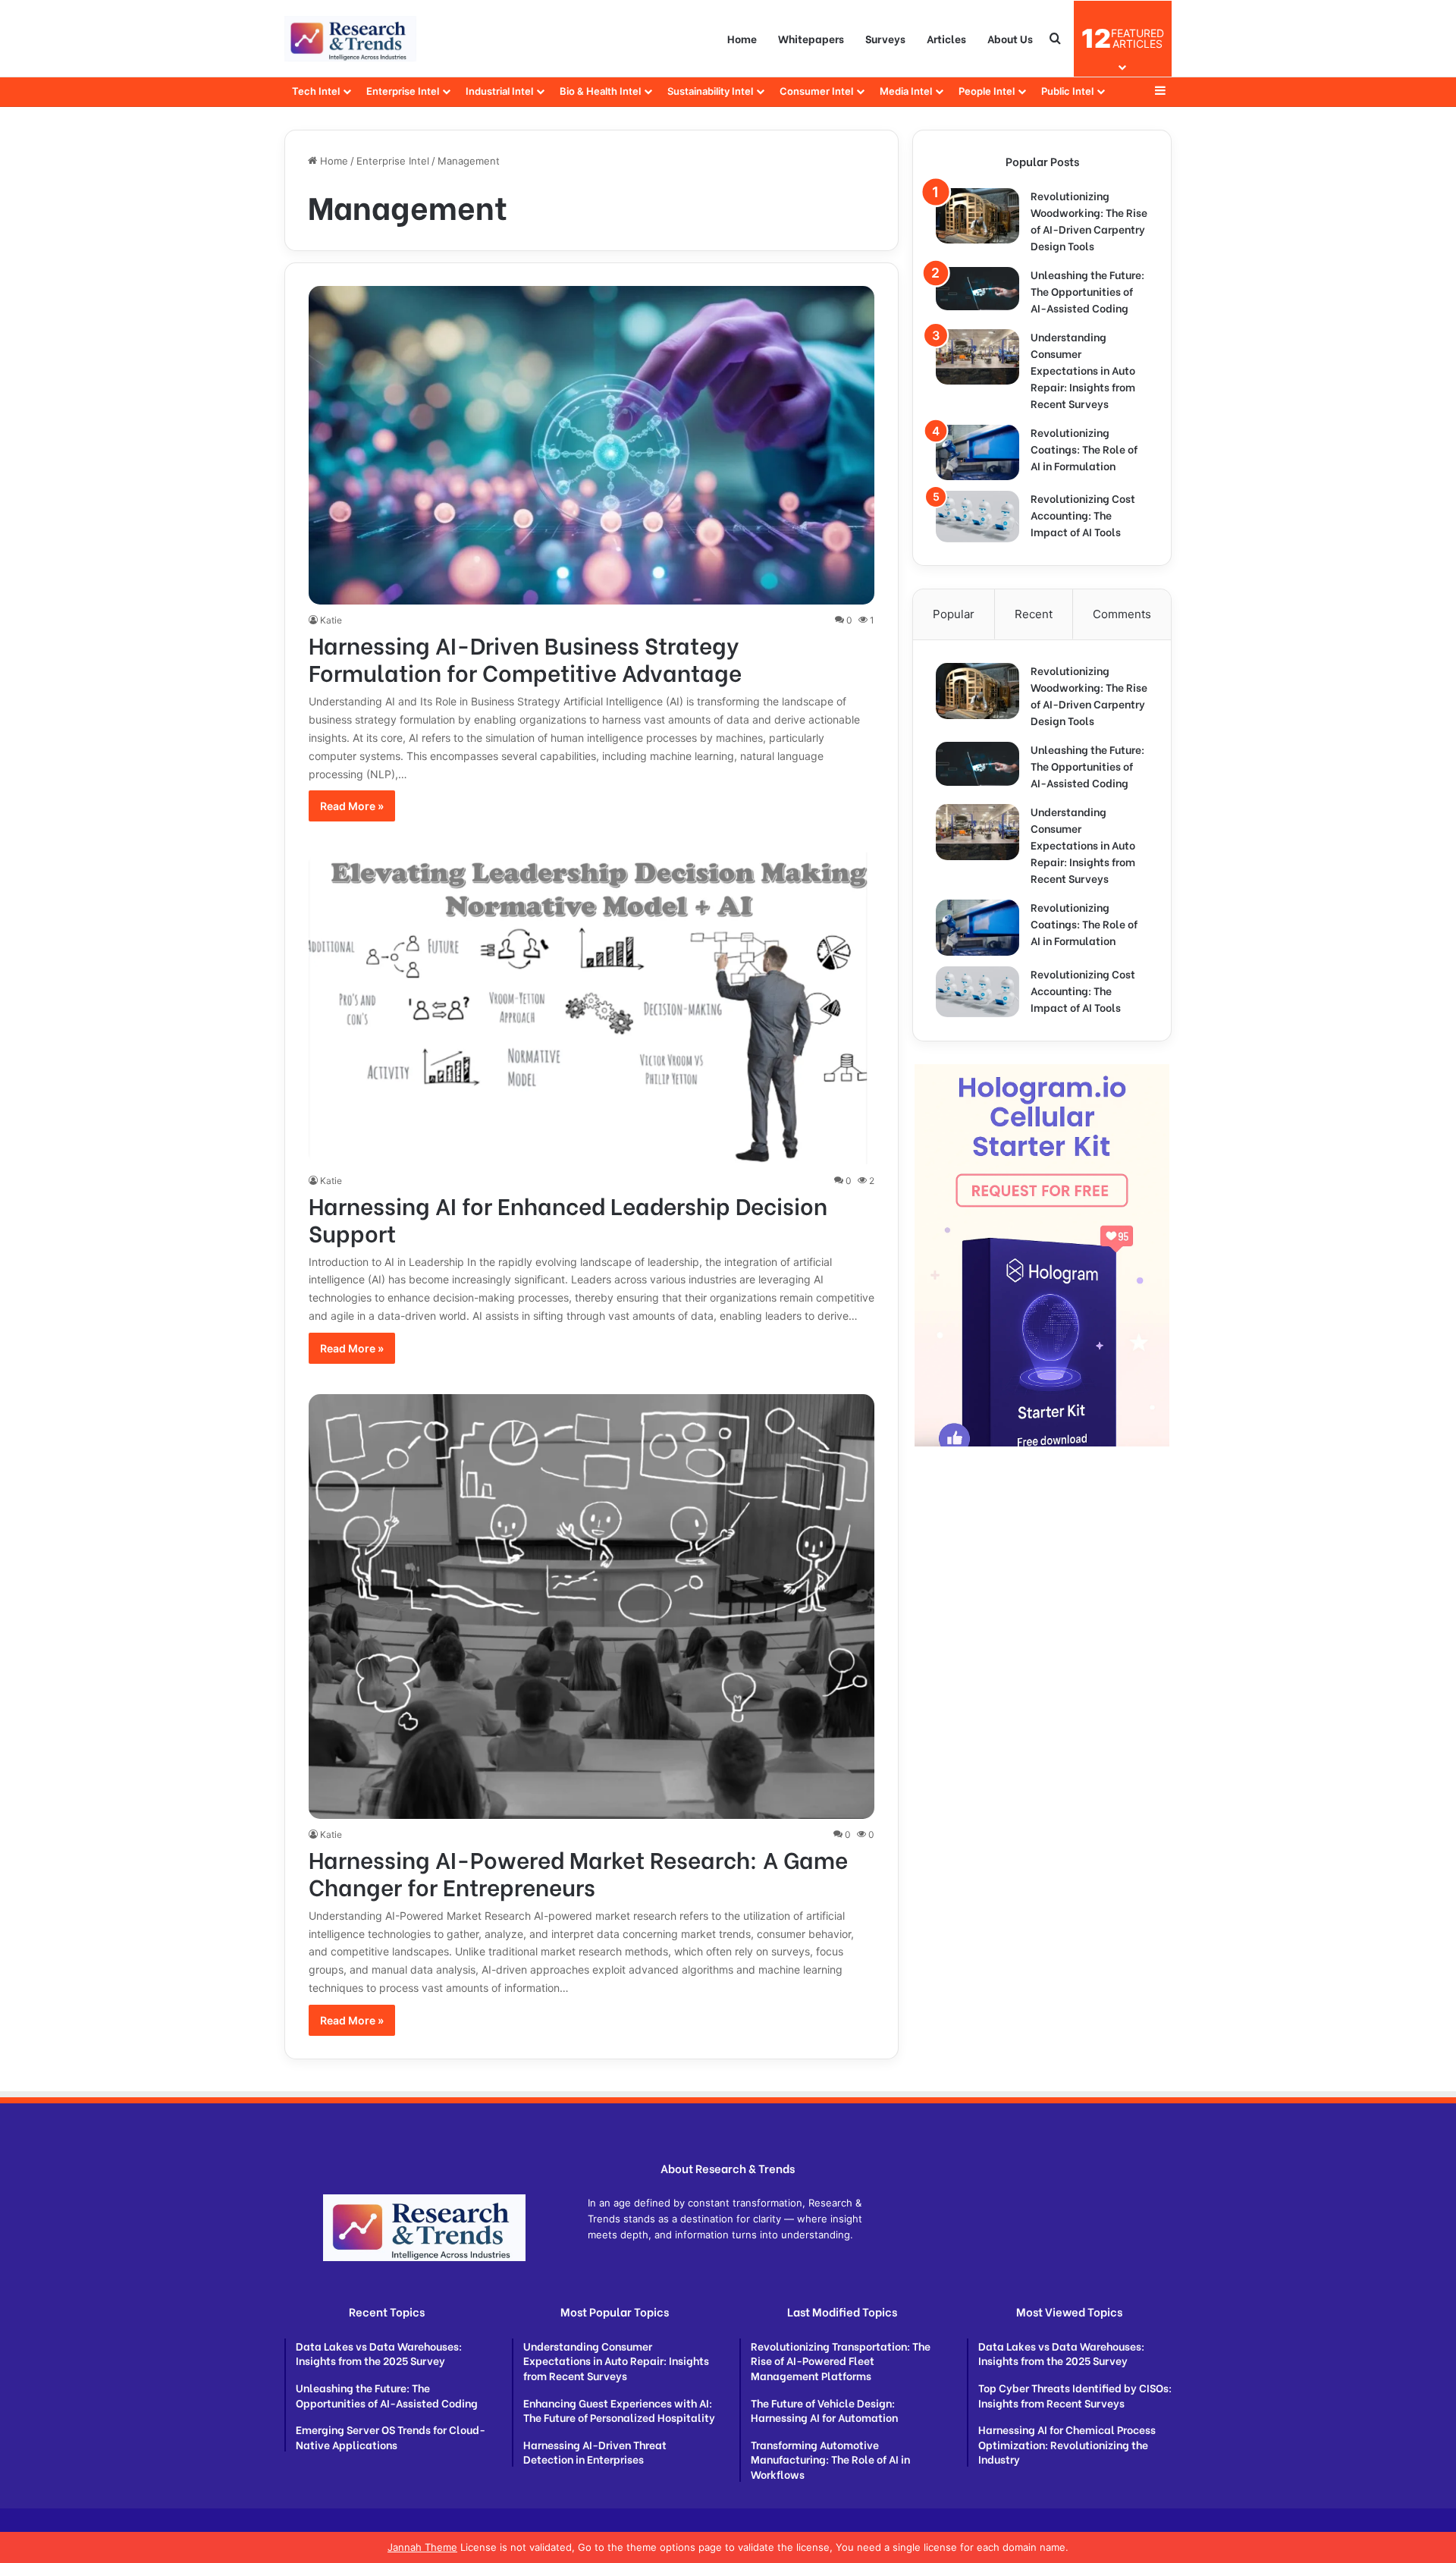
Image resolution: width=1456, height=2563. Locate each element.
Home (742, 38)
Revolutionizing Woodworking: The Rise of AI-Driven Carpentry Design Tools (1089, 220)
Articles (946, 38)
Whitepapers (811, 38)
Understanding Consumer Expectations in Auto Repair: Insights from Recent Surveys (1083, 370)
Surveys (885, 38)
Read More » (352, 806)
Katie (331, 620)
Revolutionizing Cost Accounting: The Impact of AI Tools (1083, 515)
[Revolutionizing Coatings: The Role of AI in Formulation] (977, 452)
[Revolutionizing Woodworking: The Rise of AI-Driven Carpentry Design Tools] (977, 216)
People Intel (987, 91)
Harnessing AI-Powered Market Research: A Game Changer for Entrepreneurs (578, 1872)
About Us (1010, 38)
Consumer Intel (816, 91)
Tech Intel (316, 91)
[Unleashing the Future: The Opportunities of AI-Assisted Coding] (977, 289)
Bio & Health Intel (600, 91)
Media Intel (906, 91)
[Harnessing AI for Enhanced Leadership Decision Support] (592, 1008)
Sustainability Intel (710, 91)
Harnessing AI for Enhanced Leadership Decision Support (568, 1218)
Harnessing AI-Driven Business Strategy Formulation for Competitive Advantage (525, 658)
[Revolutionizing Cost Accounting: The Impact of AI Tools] (977, 516)
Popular (954, 614)
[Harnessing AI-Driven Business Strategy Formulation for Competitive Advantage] (592, 445)
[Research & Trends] (350, 39)
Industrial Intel (499, 91)
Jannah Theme (422, 2547)
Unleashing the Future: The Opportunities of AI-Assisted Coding (1087, 291)
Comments (1122, 614)
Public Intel (1067, 91)
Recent (1034, 614)
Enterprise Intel (403, 91)
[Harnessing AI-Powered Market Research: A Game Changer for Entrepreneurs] (592, 1607)
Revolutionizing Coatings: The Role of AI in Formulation (1084, 449)
